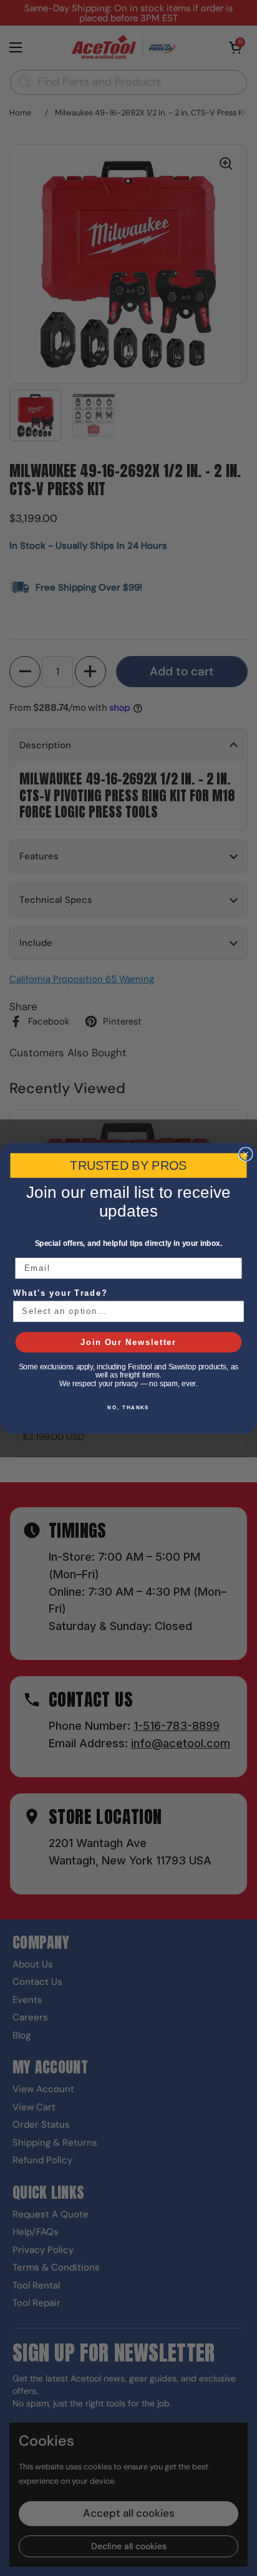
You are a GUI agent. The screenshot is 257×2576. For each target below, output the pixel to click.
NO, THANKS (128, 1408)
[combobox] (125, 1311)
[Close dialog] (246, 1154)
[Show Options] (234, 1311)
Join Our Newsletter (128, 1342)
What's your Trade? (61, 1293)
